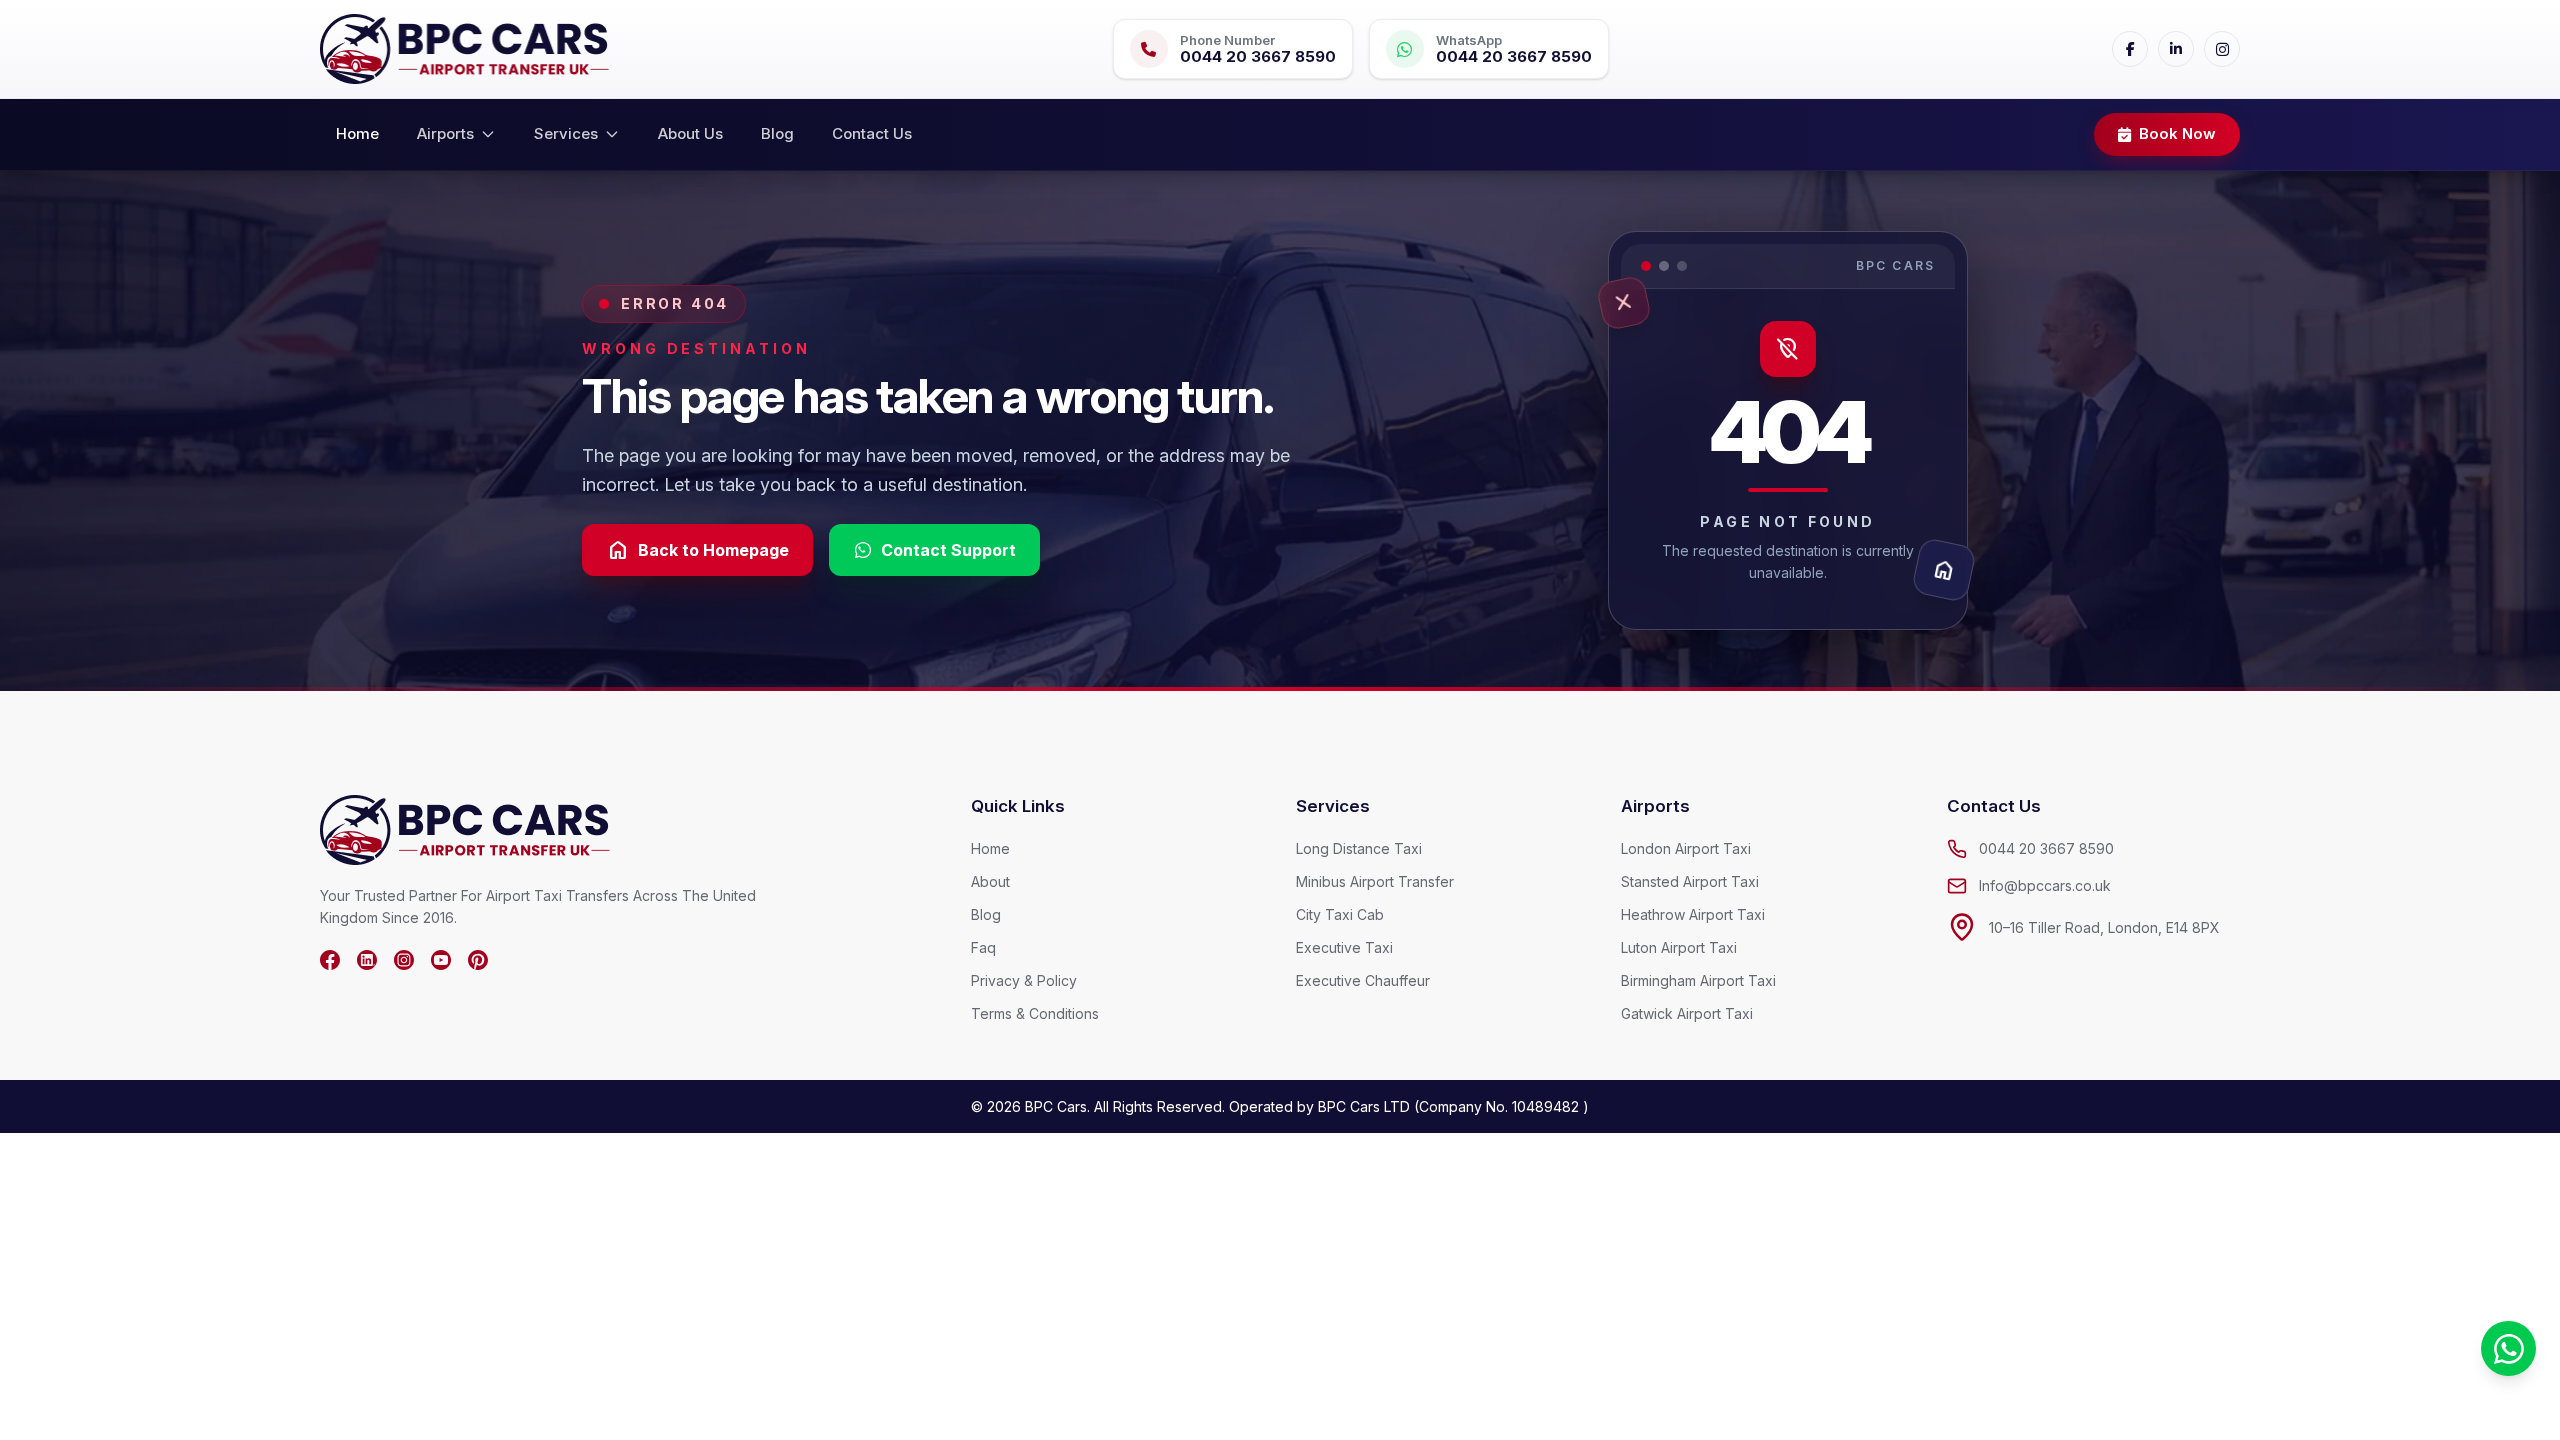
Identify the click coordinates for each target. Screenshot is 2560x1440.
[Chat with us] (2508, 1348)
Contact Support (948, 550)
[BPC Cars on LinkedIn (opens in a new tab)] (367, 960)
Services (566, 133)
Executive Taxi (1344, 947)
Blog (777, 133)
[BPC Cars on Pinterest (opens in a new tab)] (478, 960)
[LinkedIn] (2176, 49)
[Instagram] (2222, 49)
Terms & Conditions (1035, 1013)
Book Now (2177, 133)
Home (357, 133)
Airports (445, 133)
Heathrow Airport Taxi (1693, 914)
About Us (690, 133)
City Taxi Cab (1340, 914)
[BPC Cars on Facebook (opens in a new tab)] (330, 960)
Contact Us (872, 133)
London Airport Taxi (1686, 848)
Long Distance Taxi (1359, 848)
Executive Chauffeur (1363, 980)
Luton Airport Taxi (1679, 947)
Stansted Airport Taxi (1690, 881)
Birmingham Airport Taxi (1698, 980)
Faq (983, 947)
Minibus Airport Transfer (1375, 881)
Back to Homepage (697, 550)
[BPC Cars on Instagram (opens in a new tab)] (404, 960)
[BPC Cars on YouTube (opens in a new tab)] (441, 960)
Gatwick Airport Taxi (1687, 1013)
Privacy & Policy (1024, 980)
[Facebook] (2130, 49)
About (990, 881)
